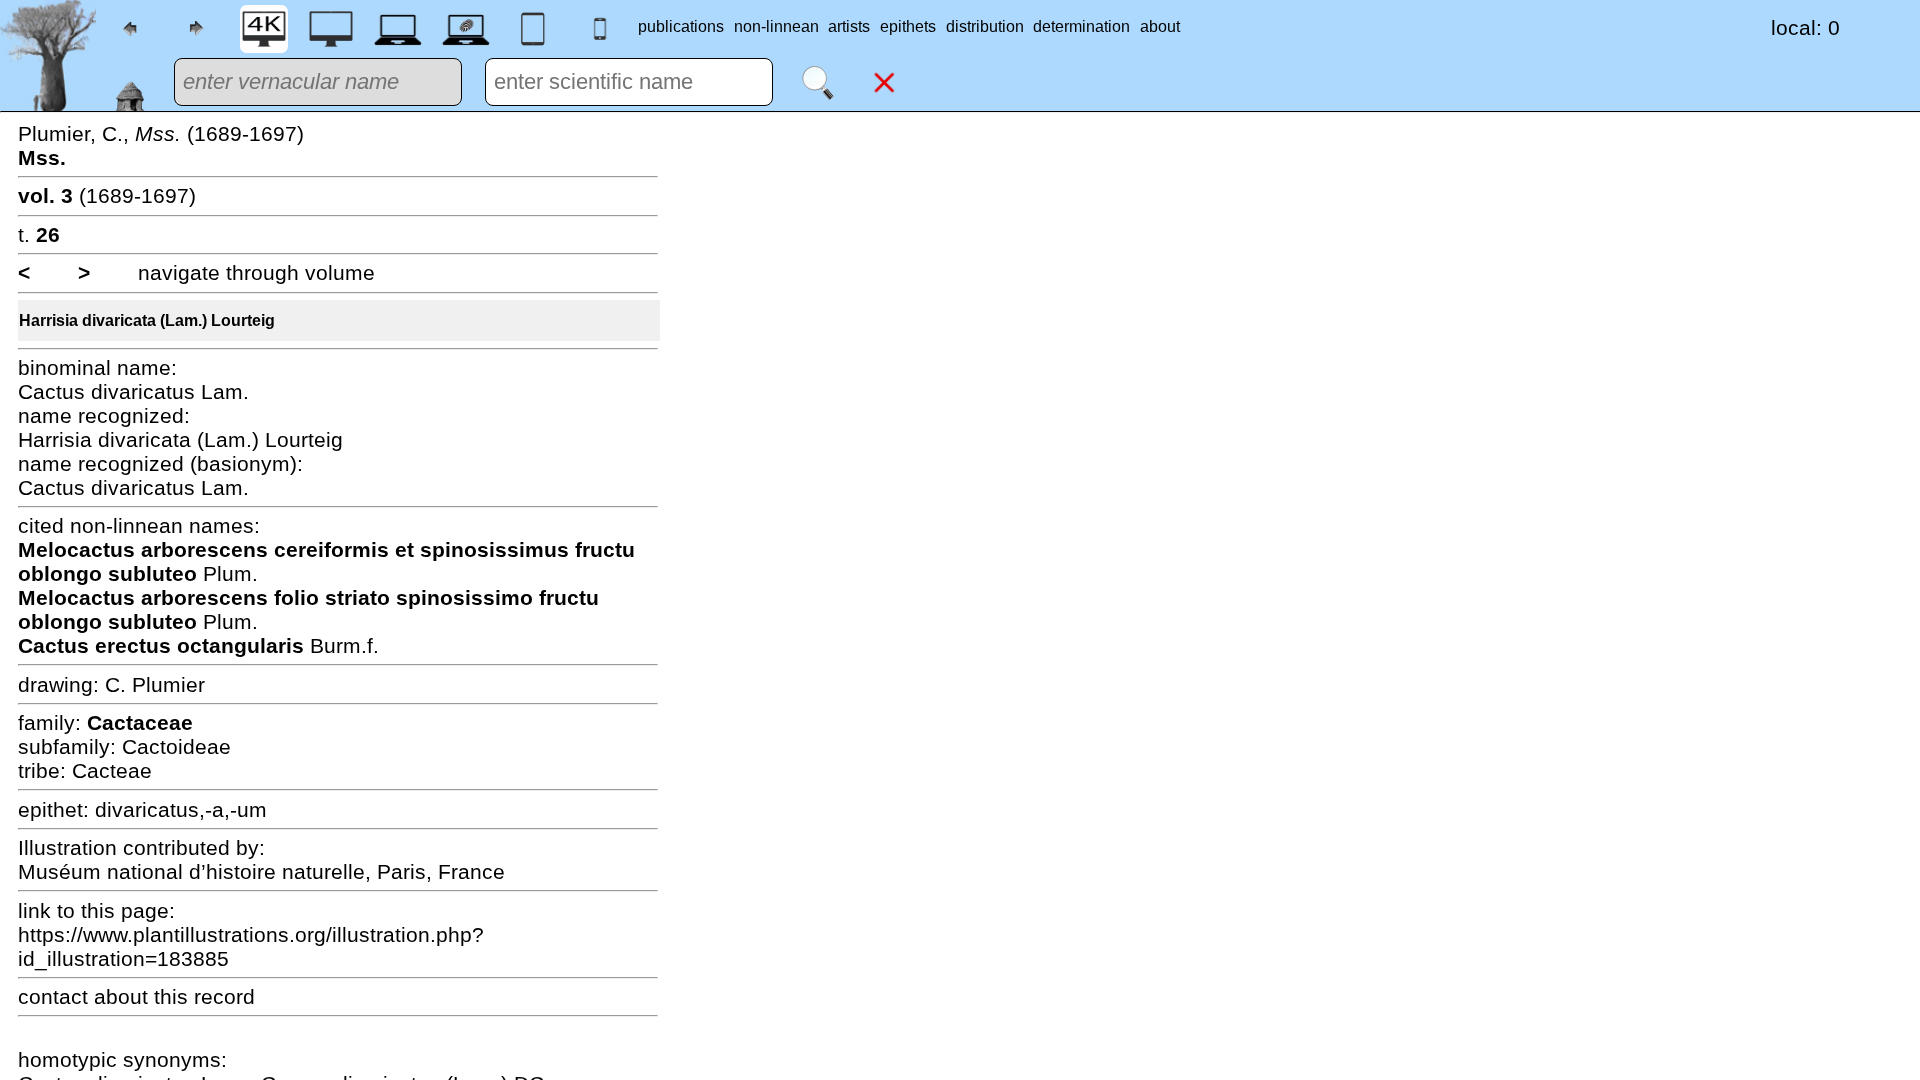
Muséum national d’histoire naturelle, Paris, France (261, 871)
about (1160, 26)
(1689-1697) (107, 195)
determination (1081, 26)
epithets (908, 26)
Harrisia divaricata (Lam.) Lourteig (147, 320)
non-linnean (776, 26)
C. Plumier (155, 684)
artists (849, 26)
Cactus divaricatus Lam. (133, 391)
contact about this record (136, 996)
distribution (985, 26)
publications (681, 26)
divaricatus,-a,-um (181, 809)
